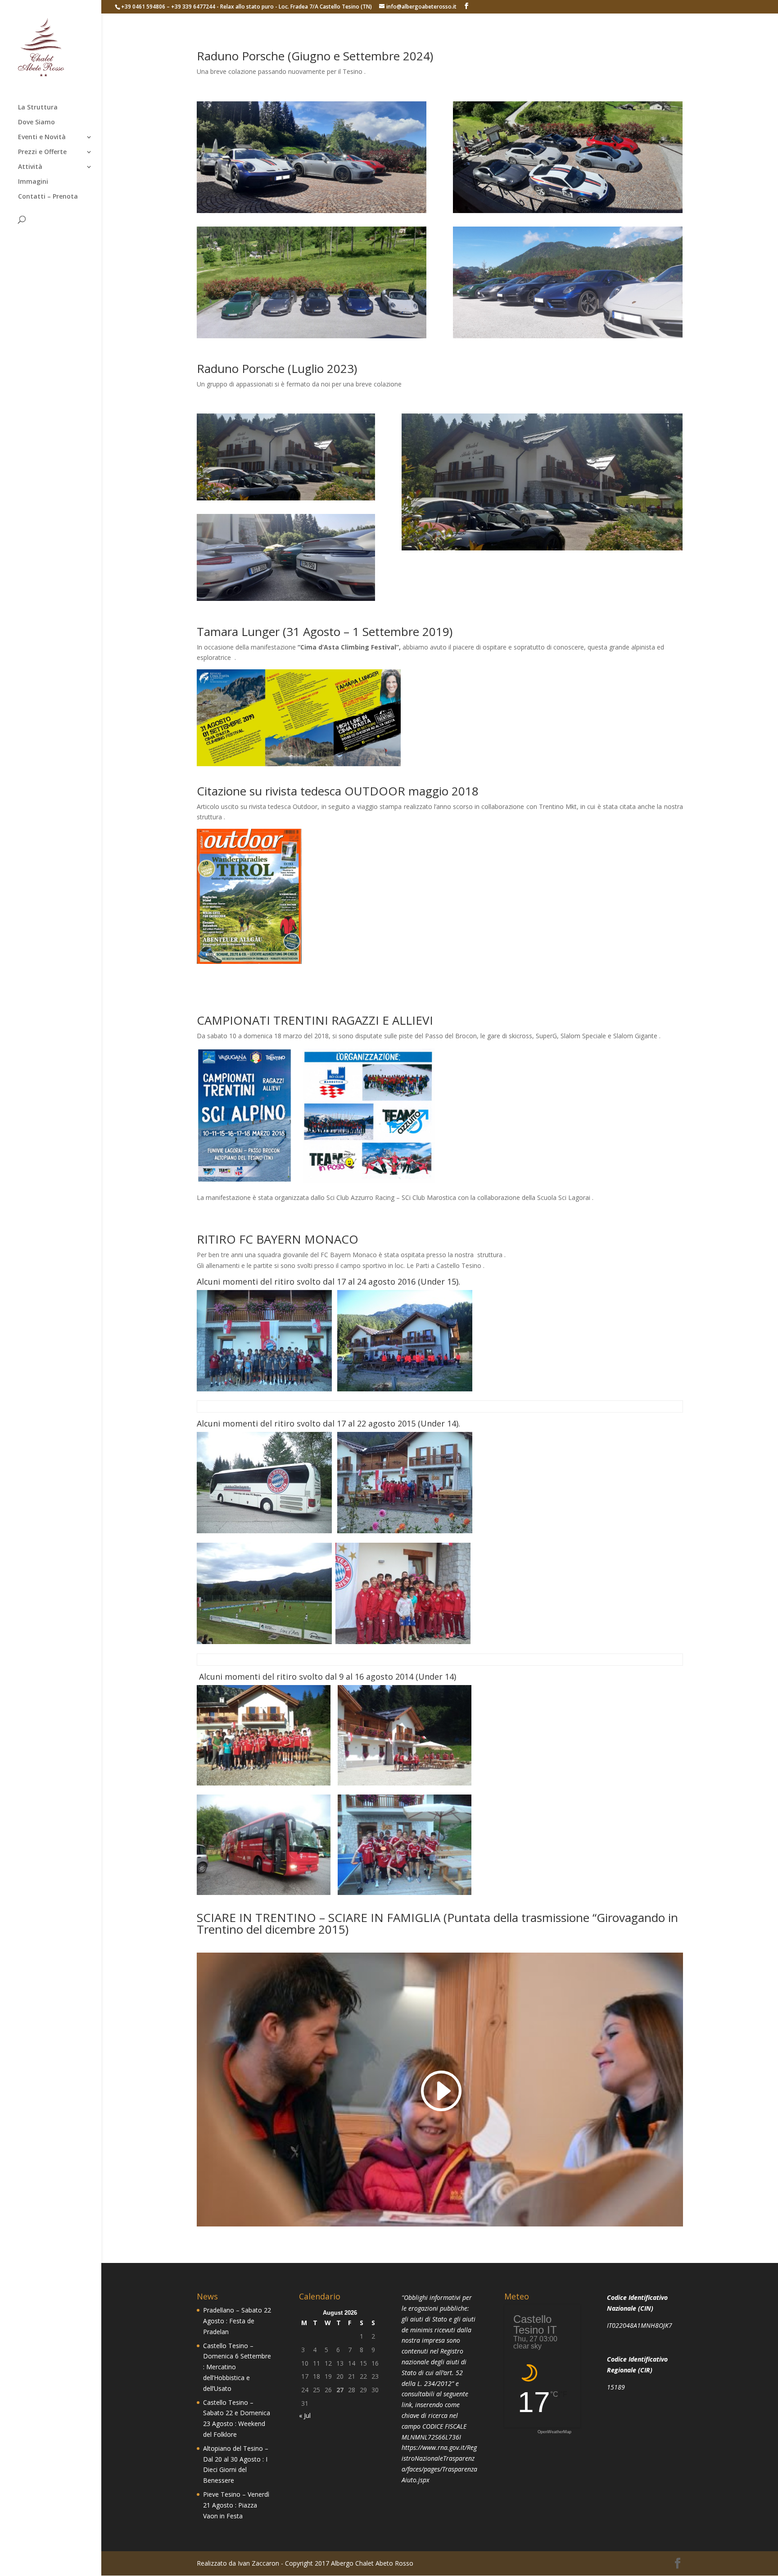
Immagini (33, 182)
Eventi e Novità (42, 137)
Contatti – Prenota (48, 197)
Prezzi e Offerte (42, 152)
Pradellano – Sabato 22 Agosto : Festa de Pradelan (237, 2321)
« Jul (305, 2415)
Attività (30, 167)
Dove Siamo (36, 123)
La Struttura (38, 108)
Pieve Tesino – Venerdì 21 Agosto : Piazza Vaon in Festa (236, 2505)
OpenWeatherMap (554, 2432)
